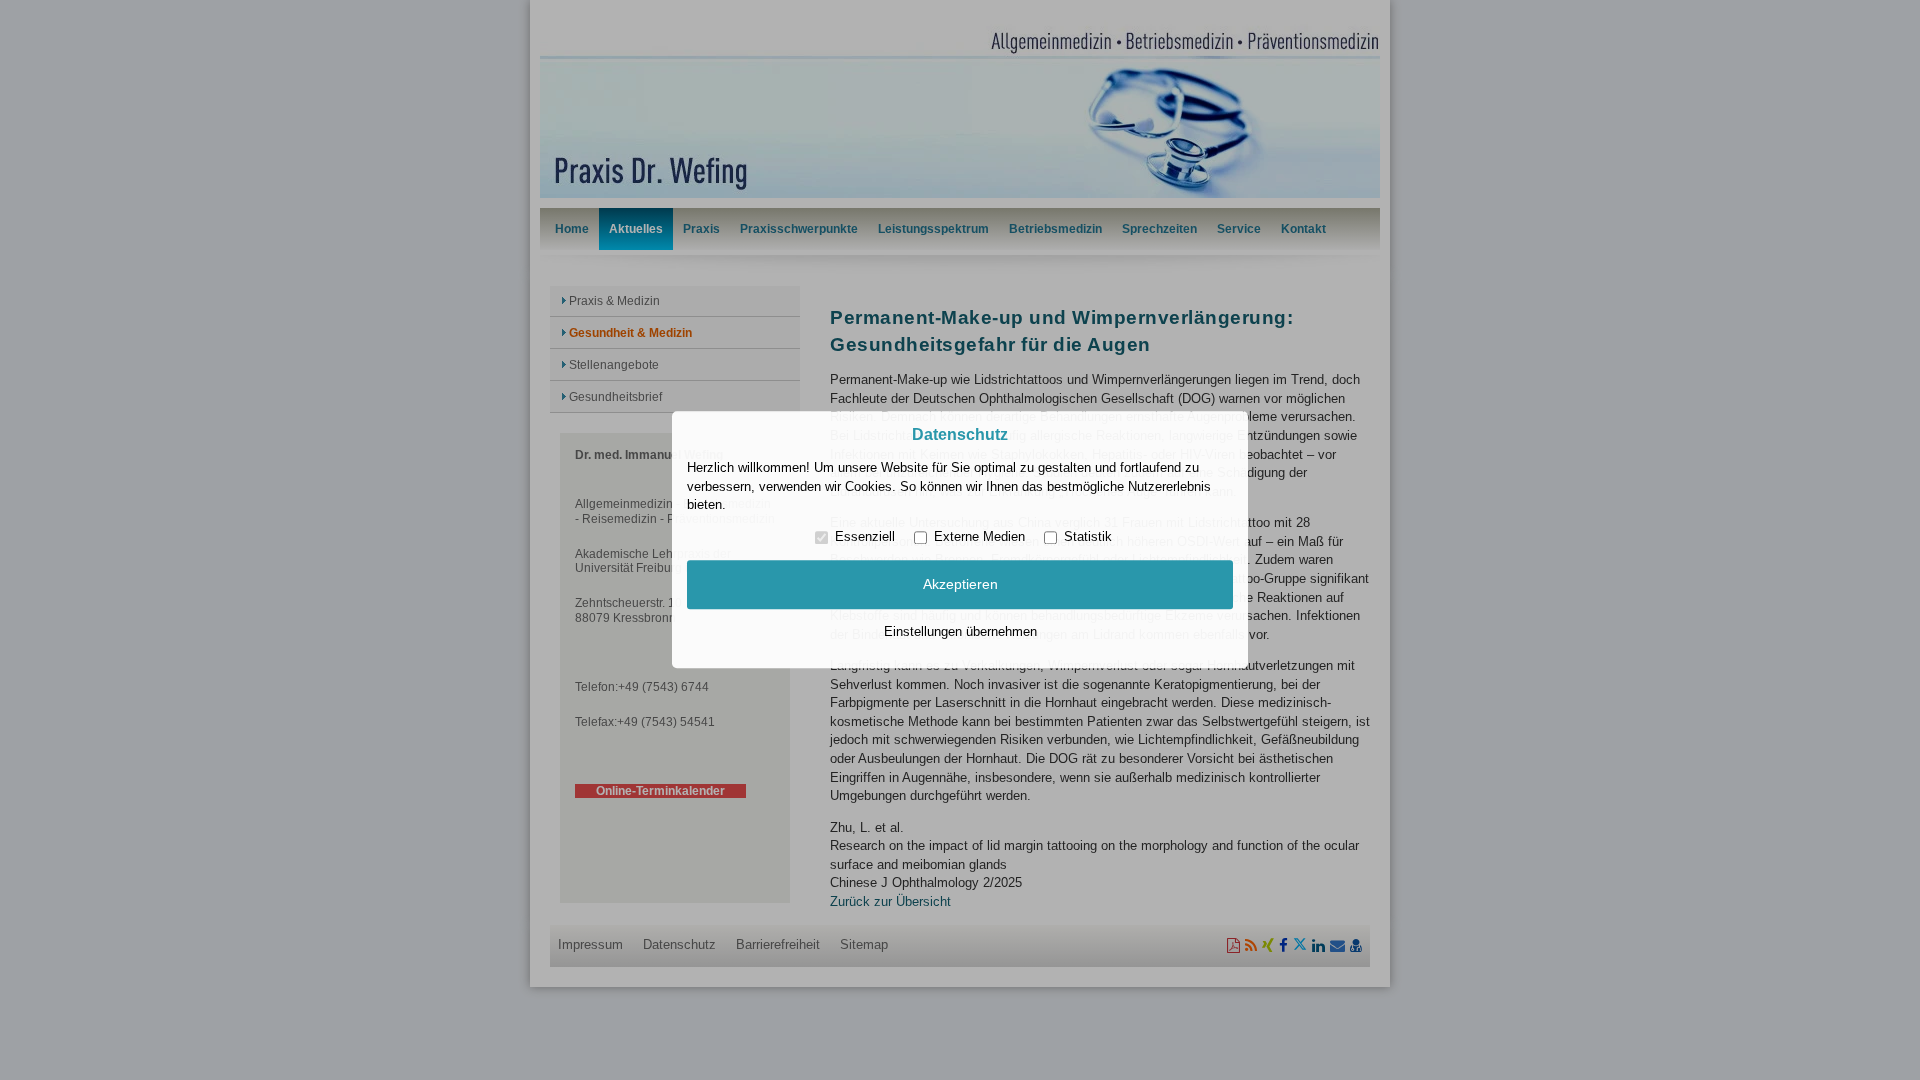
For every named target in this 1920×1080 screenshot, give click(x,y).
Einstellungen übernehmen (960, 631)
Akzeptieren (960, 584)
